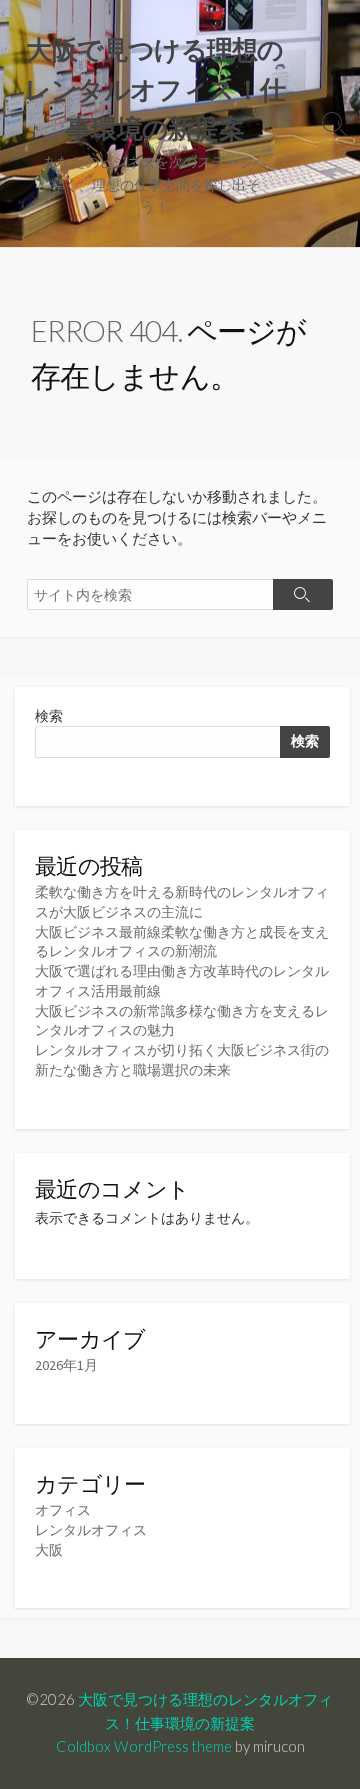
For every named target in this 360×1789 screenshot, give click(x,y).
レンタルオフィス (91, 1530)
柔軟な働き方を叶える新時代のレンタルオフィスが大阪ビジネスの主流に (182, 902)
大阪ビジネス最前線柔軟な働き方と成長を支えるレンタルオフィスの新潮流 (182, 942)
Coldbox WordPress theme (144, 1746)
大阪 (49, 1550)
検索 (49, 716)
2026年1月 (66, 1365)
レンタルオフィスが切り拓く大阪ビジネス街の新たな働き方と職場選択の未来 (182, 1060)
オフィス (63, 1510)
